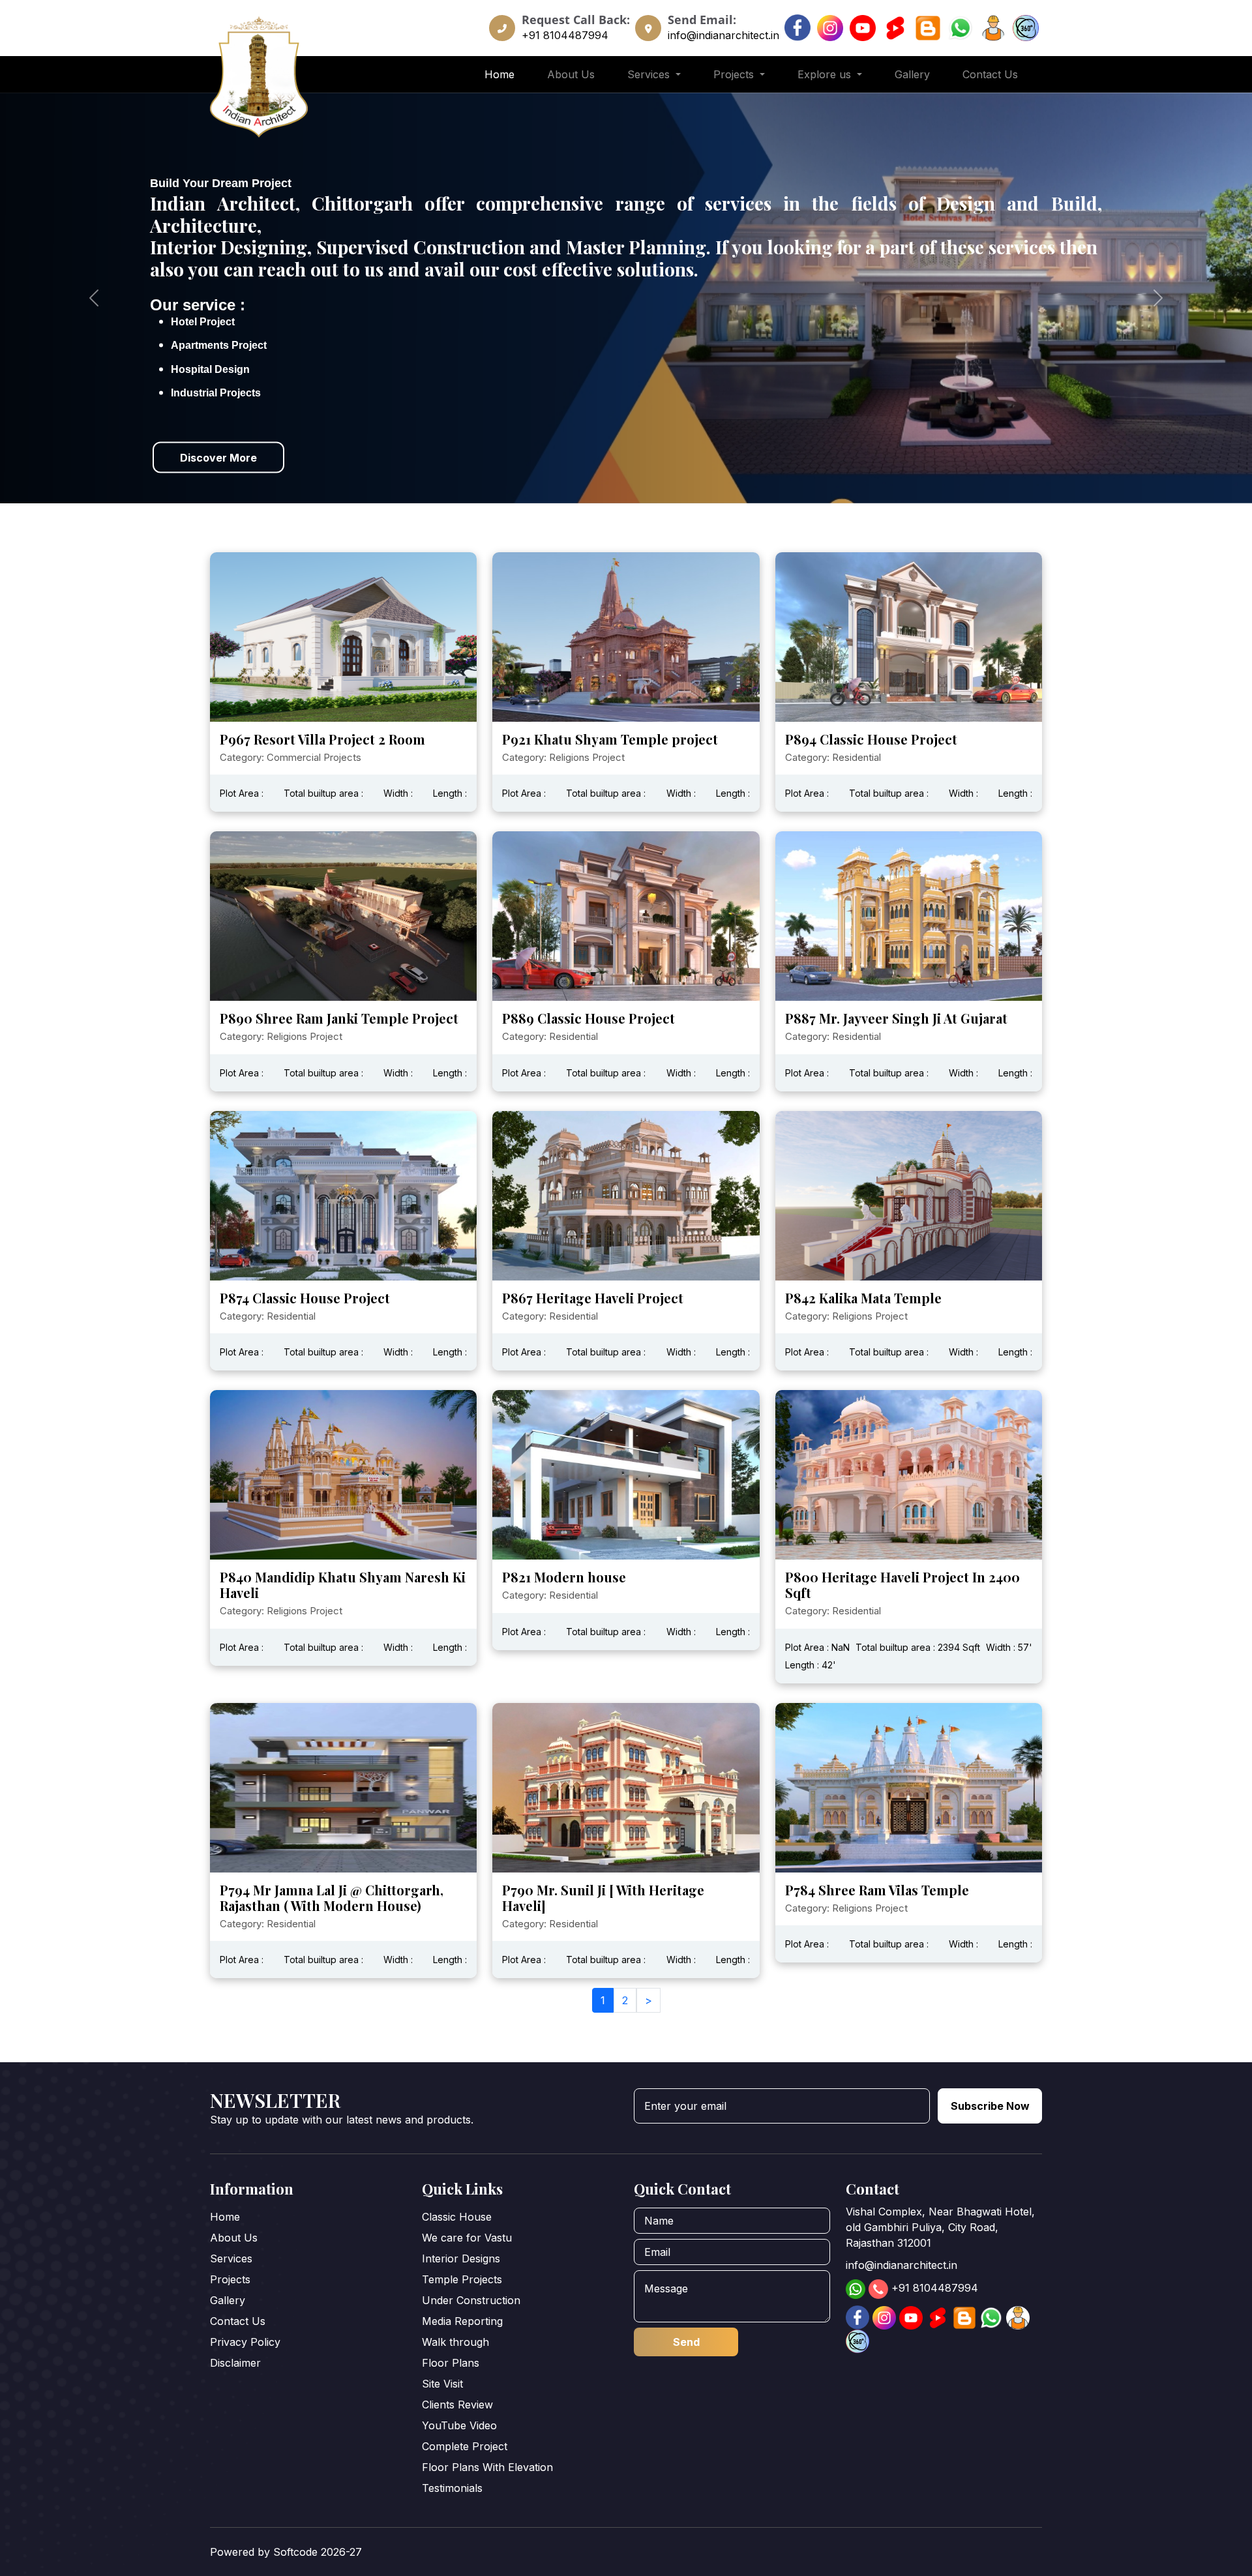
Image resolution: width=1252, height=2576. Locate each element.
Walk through (455, 2342)
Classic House (457, 2217)
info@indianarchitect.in (723, 35)
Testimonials (452, 2488)
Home (499, 74)
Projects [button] (735, 74)
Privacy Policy (245, 2342)
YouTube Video (459, 2425)
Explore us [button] (826, 74)
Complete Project (465, 2446)
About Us (571, 74)
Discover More (218, 458)
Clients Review (457, 2405)
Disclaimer (235, 2363)
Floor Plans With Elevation (487, 2467)
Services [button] (650, 74)
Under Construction (471, 2300)
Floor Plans (451, 2363)
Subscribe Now (990, 2106)
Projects (230, 2279)
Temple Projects (462, 2279)
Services (231, 2258)
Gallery (912, 74)
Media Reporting (462, 2321)
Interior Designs (461, 2258)
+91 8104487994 (565, 35)
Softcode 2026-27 (318, 2552)
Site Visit (442, 2384)
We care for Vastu (467, 2238)
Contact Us (990, 74)
